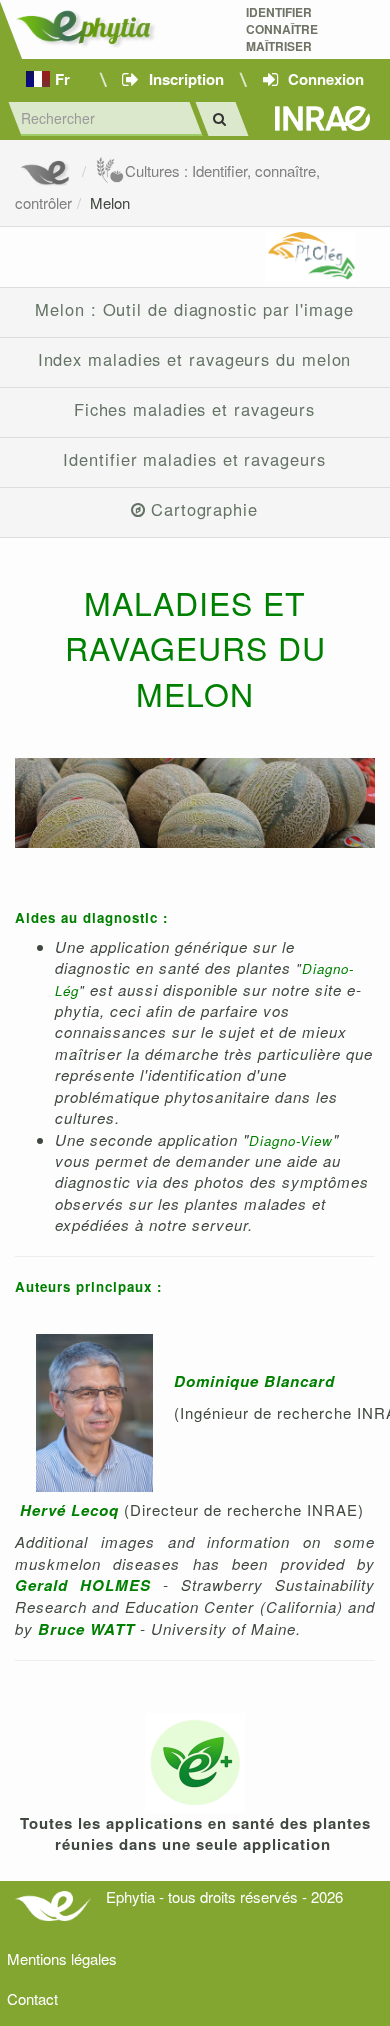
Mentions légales (62, 1958)
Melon (110, 202)
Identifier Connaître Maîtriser (282, 29)
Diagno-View (291, 1140)
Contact (32, 1998)
